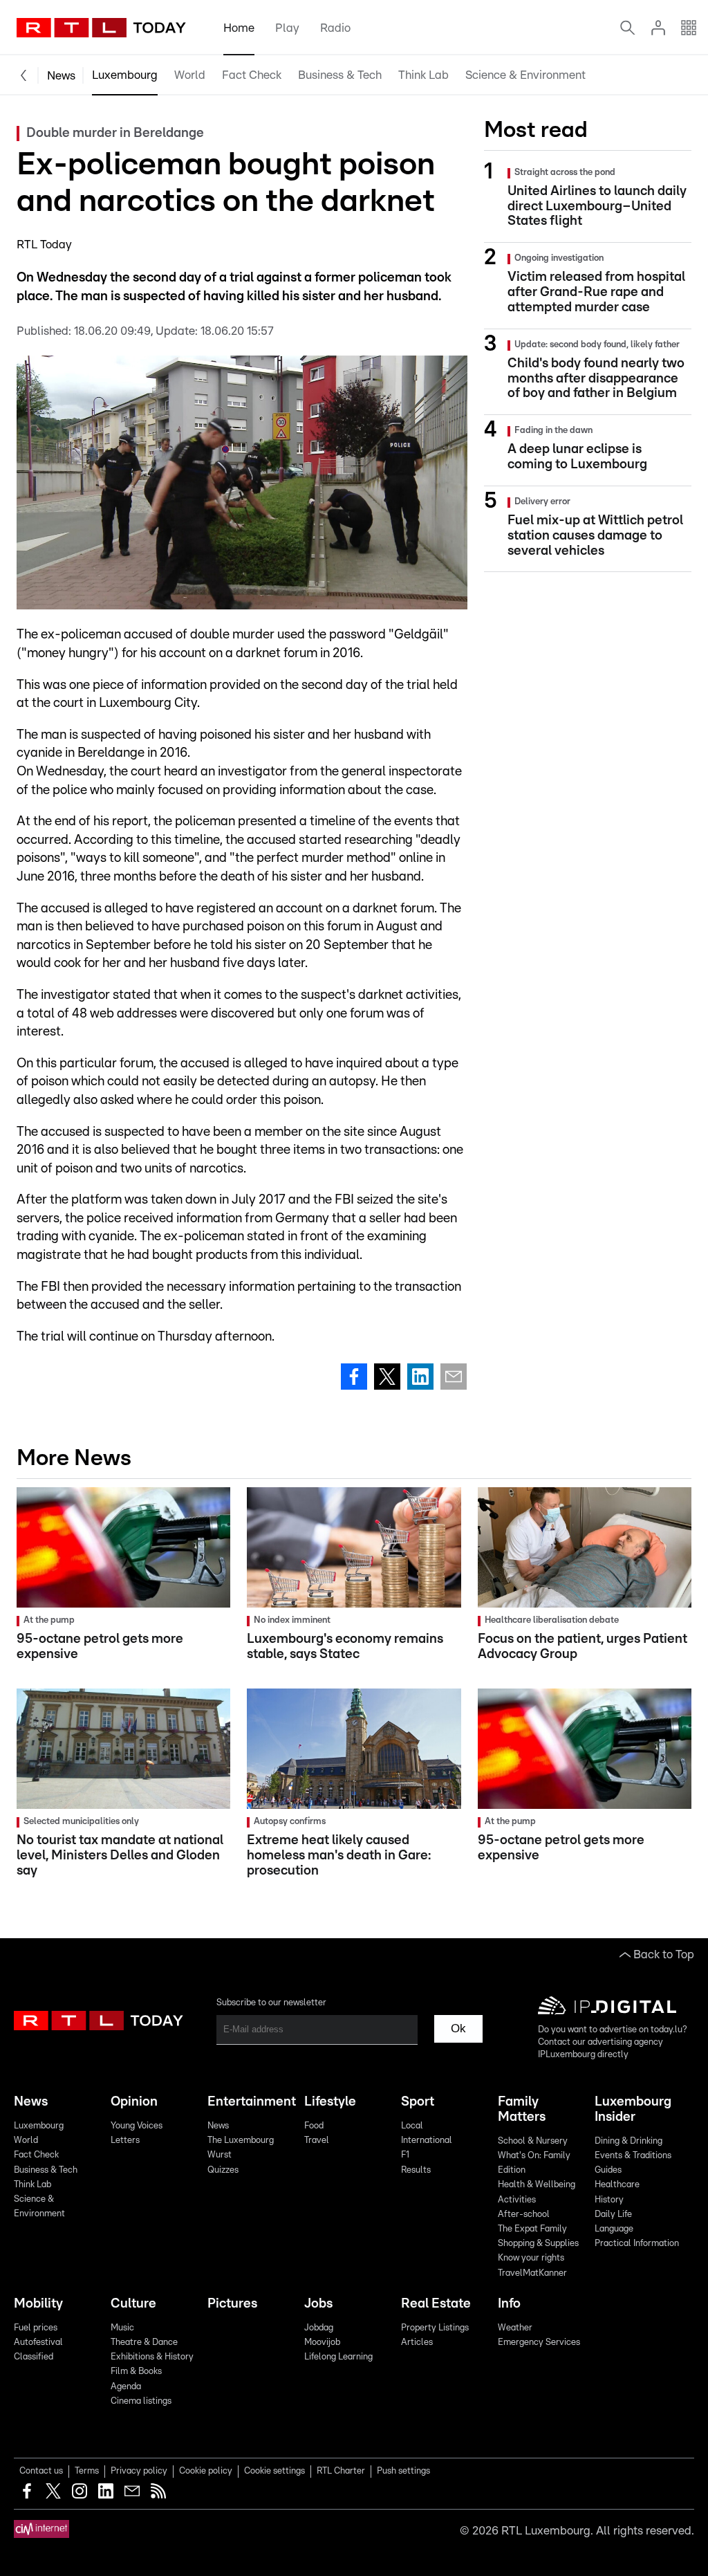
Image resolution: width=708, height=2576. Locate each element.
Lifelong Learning (338, 2357)
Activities (517, 2200)
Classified (34, 2357)
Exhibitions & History (152, 2357)
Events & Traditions (633, 2156)
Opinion (134, 2102)
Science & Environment (525, 75)
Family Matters (522, 2109)
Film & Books (136, 2372)
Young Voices (137, 2126)
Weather (515, 2328)
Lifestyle (330, 2102)
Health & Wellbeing (537, 2185)
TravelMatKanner (532, 2273)
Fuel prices (36, 2328)
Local (412, 2126)
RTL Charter (341, 2471)
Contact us (41, 2471)
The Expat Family (532, 2229)
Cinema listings (141, 2401)
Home (239, 28)
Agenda (126, 2387)
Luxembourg (125, 75)
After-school (524, 2215)
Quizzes (223, 2170)
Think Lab (423, 75)
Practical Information (637, 2244)
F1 (405, 2155)
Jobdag (319, 2328)
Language (614, 2229)
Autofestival (38, 2343)
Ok (458, 2028)
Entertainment (250, 2102)
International (427, 2141)
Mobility (38, 2304)
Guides (608, 2170)
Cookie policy (206, 2471)
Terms (87, 2471)
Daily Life (613, 2215)
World (190, 75)
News (61, 76)
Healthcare (617, 2185)
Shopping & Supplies (538, 2244)
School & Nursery (533, 2141)
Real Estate (436, 2304)
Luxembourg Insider (633, 2109)
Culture (133, 2304)
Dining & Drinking (628, 2141)
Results (416, 2170)
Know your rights (531, 2258)
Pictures (232, 2304)
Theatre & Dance (144, 2343)
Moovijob (322, 2343)
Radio (335, 28)
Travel (317, 2141)
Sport (418, 2102)
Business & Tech (340, 75)
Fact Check (252, 75)
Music (122, 2328)
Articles (417, 2343)
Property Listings (435, 2328)
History (609, 2200)
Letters (125, 2141)
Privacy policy (139, 2471)
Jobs (318, 2304)
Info (509, 2304)
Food (314, 2126)
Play (287, 28)
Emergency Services (539, 2343)
